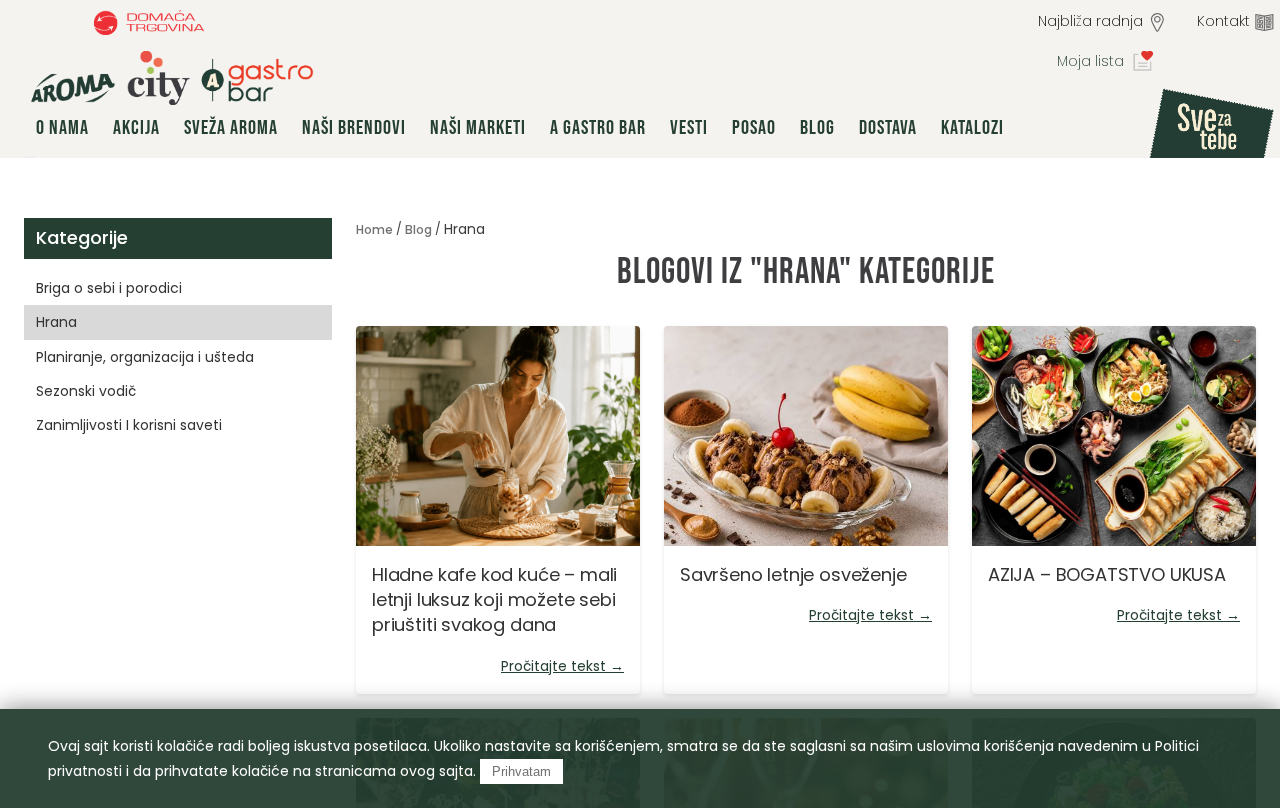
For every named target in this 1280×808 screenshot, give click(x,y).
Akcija (136, 128)
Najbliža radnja (1090, 21)
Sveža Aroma (231, 128)
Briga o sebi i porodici (109, 288)
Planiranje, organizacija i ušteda (145, 357)
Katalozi (972, 128)
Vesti (689, 128)
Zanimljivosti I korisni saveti (129, 425)
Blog (817, 128)
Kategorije (82, 237)
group (172, 78)
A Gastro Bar (598, 128)
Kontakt (1223, 21)
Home (374, 229)
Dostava (888, 128)
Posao (754, 128)
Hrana (56, 322)
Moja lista (1090, 61)
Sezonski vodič (86, 391)
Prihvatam (521, 771)
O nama (62, 128)
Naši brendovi (354, 128)
